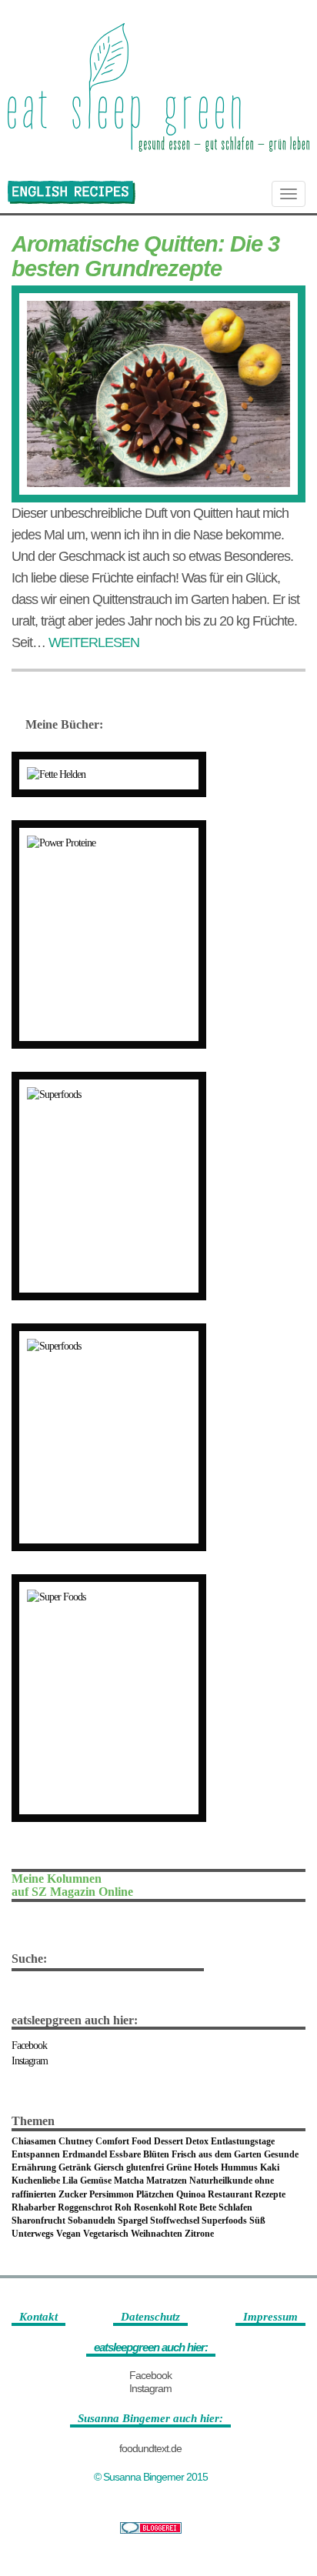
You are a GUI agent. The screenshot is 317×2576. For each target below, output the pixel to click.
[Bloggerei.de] (150, 2528)
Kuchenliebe (36, 2181)
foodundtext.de (150, 2448)
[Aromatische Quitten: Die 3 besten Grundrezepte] (158, 394)
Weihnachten (157, 2234)
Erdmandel (85, 2154)
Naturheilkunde (221, 2181)
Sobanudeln (92, 2221)
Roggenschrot (85, 2207)
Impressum (270, 2317)
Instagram (30, 2061)
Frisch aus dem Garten (217, 2154)
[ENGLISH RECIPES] (72, 192)
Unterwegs (33, 2234)
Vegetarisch (106, 2234)
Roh (123, 2207)
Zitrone (199, 2234)
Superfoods (224, 2221)
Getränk (75, 2167)
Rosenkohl (155, 2207)
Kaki (270, 2167)
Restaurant (230, 2194)
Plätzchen (155, 2194)
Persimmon (112, 2194)
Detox (197, 2141)
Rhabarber (33, 2207)
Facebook (29, 2045)
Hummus (239, 2167)
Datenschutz (150, 2317)
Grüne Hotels (192, 2167)
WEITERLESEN (94, 642)
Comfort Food (123, 2141)
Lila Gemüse (87, 2181)
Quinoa (191, 2194)
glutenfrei (145, 2167)
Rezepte (270, 2194)
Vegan (68, 2234)
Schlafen (235, 2207)
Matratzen (167, 2181)
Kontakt (38, 2317)
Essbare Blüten (139, 2154)
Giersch (109, 2167)
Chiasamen (34, 2141)
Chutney (76, 2141)
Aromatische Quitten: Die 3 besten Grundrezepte (145, 256)
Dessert (169, 2141)
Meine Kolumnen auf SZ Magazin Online (72, 1885)
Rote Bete (197, 2207)
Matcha (129, 2181)
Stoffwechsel (175, 2221)
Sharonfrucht (38, 2221)
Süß (257, 2221)
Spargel (133, 2221)
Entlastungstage (243, 2141)
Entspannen (36, 2154)
